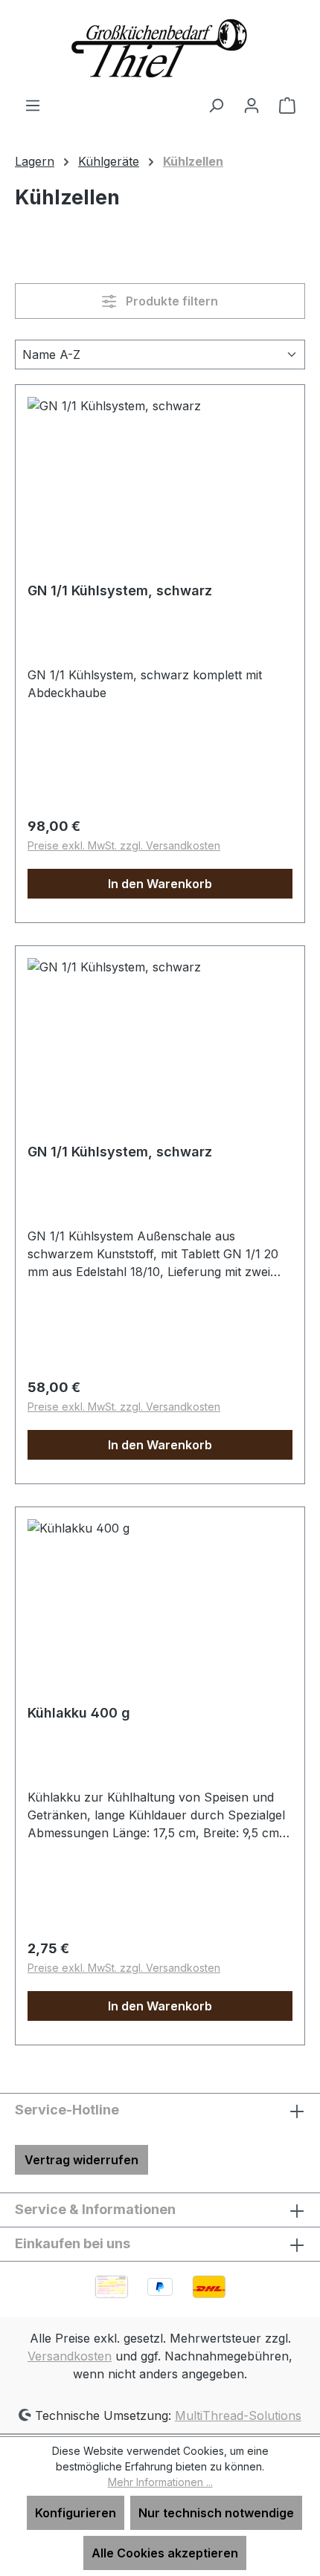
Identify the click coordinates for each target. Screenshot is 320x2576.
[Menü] (33, 105)
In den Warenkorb (160, 884)
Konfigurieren (76, 2513)
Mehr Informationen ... (160, 2482)
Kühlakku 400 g (79, 1713)
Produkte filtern (170, 301)
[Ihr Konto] (252, 105)
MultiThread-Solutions (238, 2415)
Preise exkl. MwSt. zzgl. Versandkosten (124, 845)
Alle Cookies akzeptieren (165, 2553)
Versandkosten (70, 2356)
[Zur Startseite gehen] (160, 48)
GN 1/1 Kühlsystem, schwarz (120, 590)
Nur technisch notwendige (216, 2513)
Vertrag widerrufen (81, 2160)
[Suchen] (216, 105)
